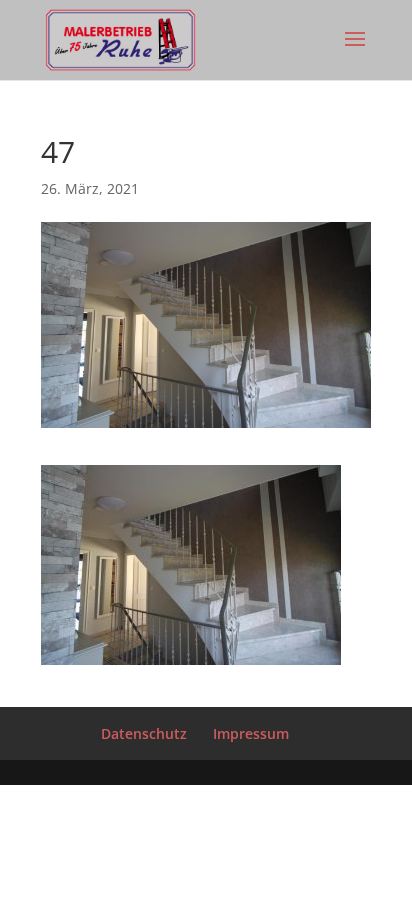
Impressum (251, 733)
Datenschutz (144, 733)
